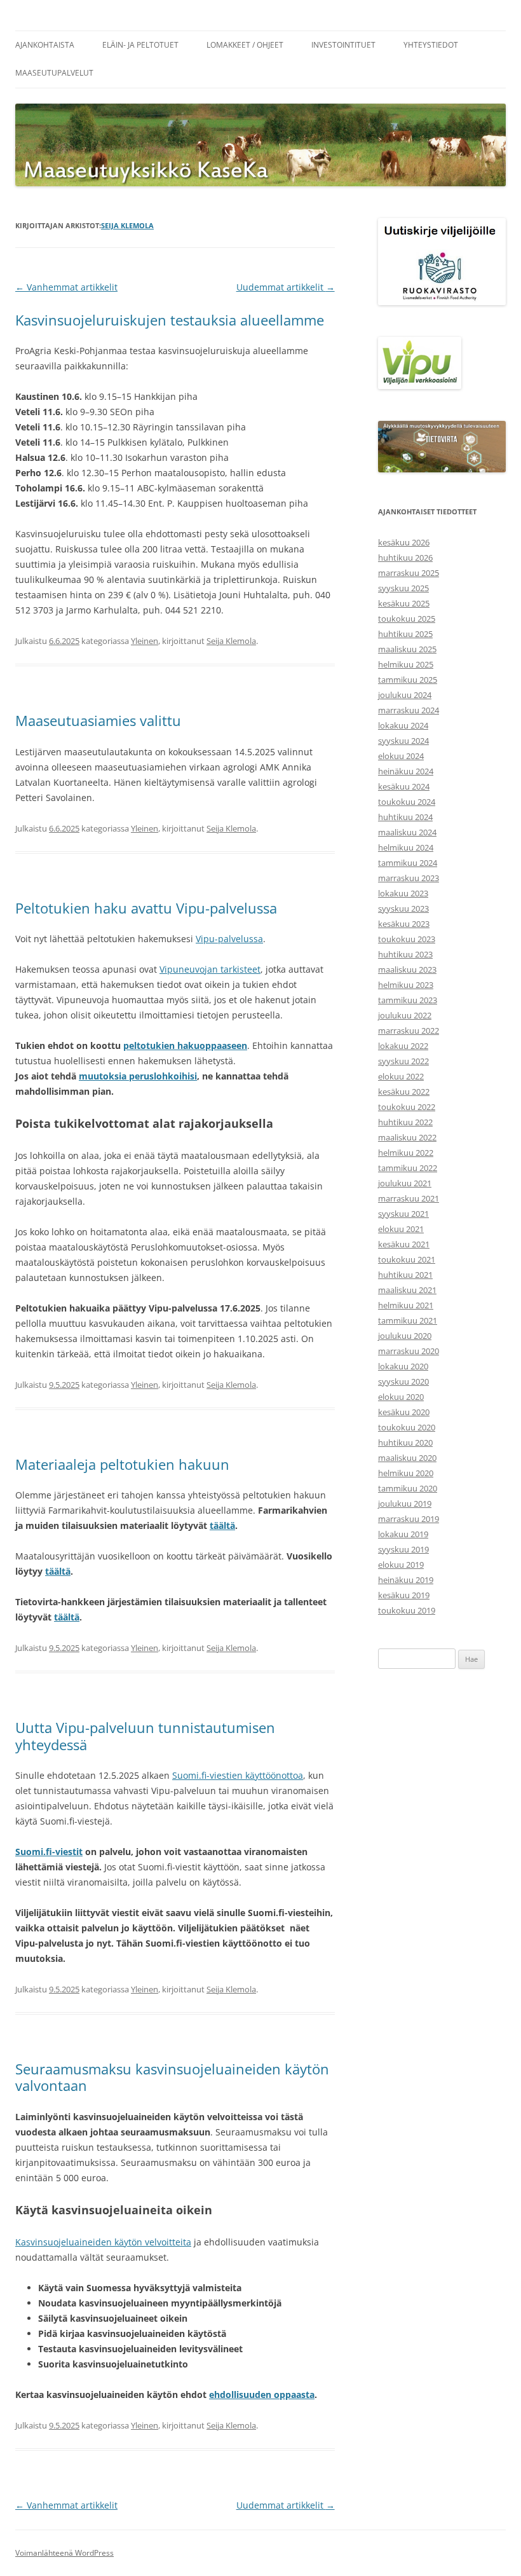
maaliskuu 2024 (407, 832)
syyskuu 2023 (403, 908)
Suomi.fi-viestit (49, 1852)
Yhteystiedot (431, 45)
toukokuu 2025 (407, 619)
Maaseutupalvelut (54, 73)
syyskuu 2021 (403, 1214)
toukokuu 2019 (407, 1610)
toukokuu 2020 (407, 1427)
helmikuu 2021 (406, 1305)
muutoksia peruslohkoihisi (138, 1076)
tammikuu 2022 (408, 1168)
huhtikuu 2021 (405, 1275)
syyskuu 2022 (403, 1061)
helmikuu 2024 (406, 847)
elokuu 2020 (401, 1397)
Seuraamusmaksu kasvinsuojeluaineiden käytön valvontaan (172, 2077)
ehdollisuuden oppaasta (262, 2394)
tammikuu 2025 (408, 680)
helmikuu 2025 (406, 664)
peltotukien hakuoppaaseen (185, 1045)
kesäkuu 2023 (404, 924)
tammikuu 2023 (408, 1000)
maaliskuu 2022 (407, 1137)
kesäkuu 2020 (404, 1412)
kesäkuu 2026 (404, 542)
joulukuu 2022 (405, 1015)
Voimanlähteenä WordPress (64, 2553)
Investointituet (343, 45)
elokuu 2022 (401, 1076)
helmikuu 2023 (406, 985)
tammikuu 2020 (408, 1488)
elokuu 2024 (401, 756)
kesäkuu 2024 (404, 786)
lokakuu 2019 (403, 1534)
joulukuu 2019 (405, 1504)
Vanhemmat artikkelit (66, 287)
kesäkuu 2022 (404, 1092)
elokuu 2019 (401, 1565)
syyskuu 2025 (403, 588)
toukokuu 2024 (407, 802)
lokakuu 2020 (403, 1366)
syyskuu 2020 (403, 1381)
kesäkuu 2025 (404, 603)
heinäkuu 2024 (406, 771)
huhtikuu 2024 (405, 817)
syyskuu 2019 (403, 1549)
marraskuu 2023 (409, 878)
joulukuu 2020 (405, 1336)
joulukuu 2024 (405, 695)
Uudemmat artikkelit (286, 287)
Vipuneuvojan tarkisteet (210, 969)
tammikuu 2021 (408, 1320)
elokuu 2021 (401, 1229)
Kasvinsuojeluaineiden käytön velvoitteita (103, 2242)
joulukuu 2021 (405, 1183)
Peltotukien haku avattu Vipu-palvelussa (146, 908)
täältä (222, 1525)
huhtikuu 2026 (405, 558)
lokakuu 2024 (403, 725)
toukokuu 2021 (407, 1259)
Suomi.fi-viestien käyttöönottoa (238, 1775)
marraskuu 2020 (409, 1351)
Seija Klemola (127, 225)
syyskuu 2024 (403, 741)
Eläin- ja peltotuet (140, 45)
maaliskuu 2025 (407, 649)
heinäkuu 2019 (406, 1580)
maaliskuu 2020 (407, 1458)
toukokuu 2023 (407, 939)
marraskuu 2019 (409, 1519)
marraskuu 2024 (409, 710)
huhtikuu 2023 (405, 954)
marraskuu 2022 (409, 1031)
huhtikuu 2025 (405, 634)
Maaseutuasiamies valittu (98, 720)
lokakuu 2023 (403, 893)
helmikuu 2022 (406, 1153)
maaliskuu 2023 (407, 969)
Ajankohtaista (45, 45)
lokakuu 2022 (403, 1046)
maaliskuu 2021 (407, 1290)
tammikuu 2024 (408, 863)
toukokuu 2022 (407, 1107)
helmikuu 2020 (406, 1473)
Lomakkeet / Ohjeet (245, 45)
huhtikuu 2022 (405, 1122)
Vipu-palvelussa (229, 939)
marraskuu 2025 (409, 573)
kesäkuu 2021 (404, 1244)
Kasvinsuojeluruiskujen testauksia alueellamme (170, 320)
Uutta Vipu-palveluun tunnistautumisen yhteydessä (145, 1736)
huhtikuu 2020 (405, 1442)
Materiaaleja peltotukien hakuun (122, 1464)
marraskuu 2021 (409, 1198)
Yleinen (145, 641)
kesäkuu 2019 (404, 1595)
